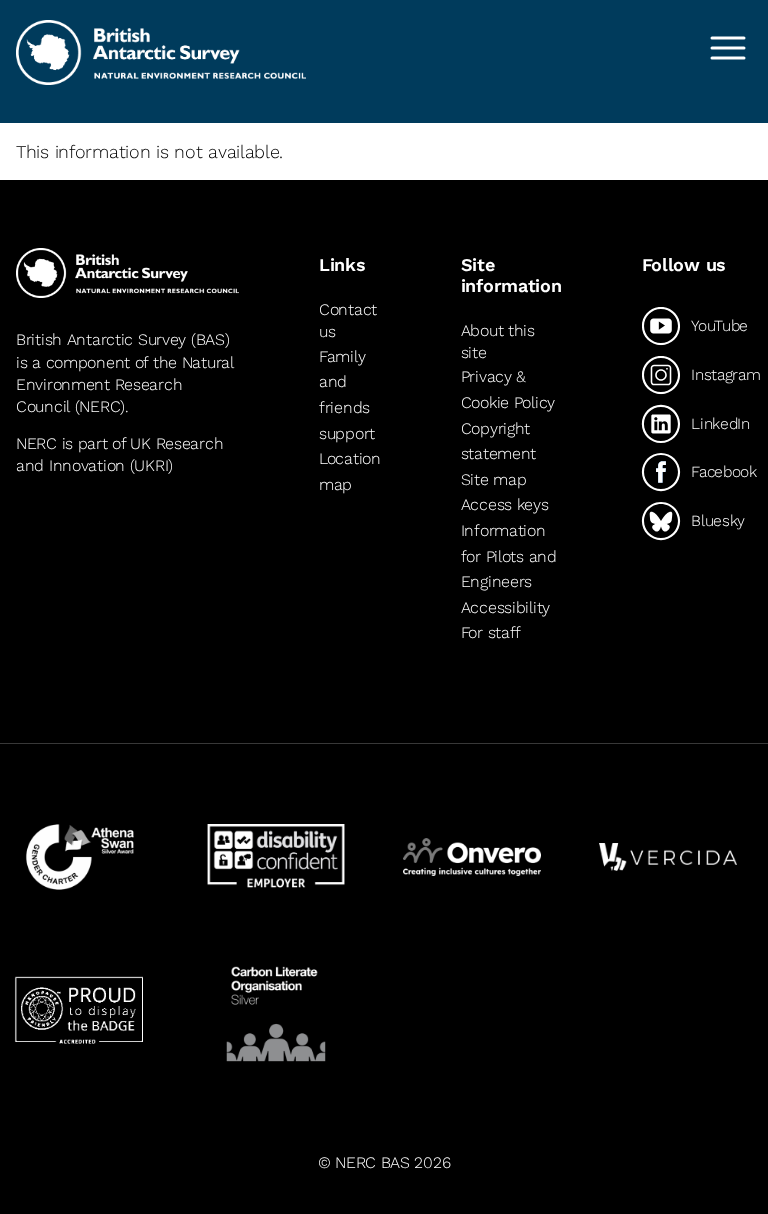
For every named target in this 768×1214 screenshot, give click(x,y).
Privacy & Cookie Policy (508, 389)
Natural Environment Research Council (124, 385)
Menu (728, 48)
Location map (350, 471)
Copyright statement (498, 441)
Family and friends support (347, 395)
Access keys (505, 504)
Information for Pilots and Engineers (509, 556)
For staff (491, 632)
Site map (494, 479)
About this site (498, 341)
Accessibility (505, 607)
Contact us (348, 320)
